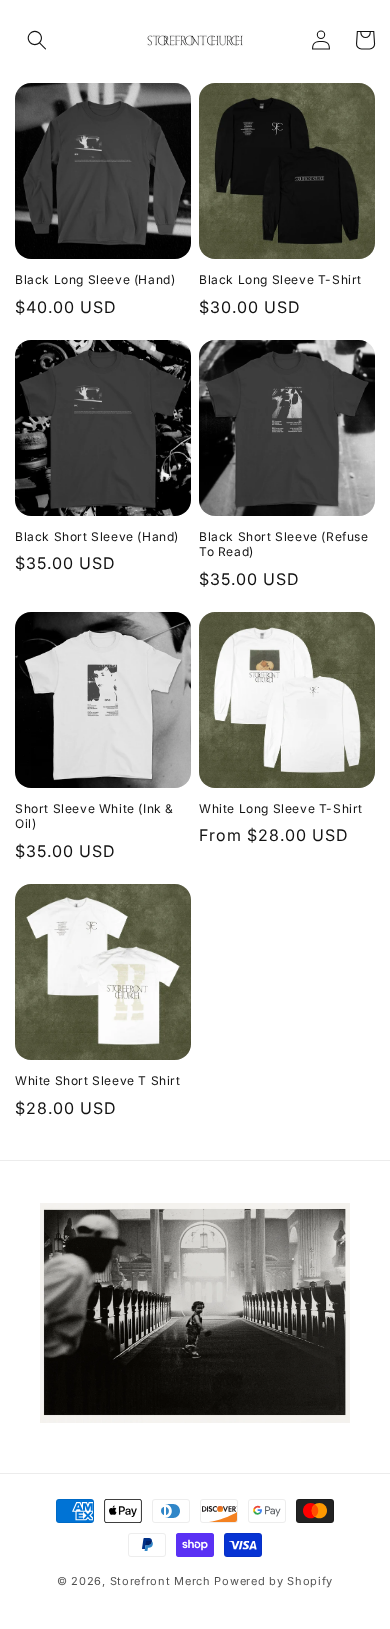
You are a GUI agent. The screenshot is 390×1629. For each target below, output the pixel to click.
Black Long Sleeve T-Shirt (280, 279)
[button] (37, 40)
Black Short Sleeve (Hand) (97, 536)
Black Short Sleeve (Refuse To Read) (284, 544)
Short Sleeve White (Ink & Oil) (94, 816)
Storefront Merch (160, 1581)
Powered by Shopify (273, 1581)
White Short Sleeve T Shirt (98, 1080)
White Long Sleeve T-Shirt (281, 808)
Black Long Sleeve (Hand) (95, 279)
